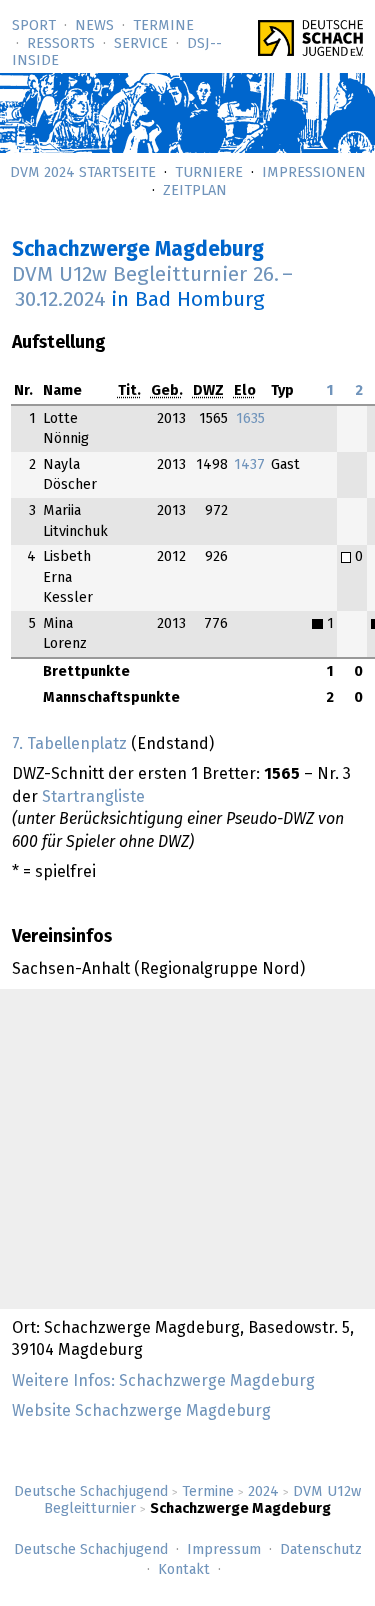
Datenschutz (321, 1550)
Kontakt (184, 1570)
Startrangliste (93, 797)
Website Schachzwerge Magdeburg (141, 1411)
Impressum (224, 1550)
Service (141, 44)
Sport (34, 26)
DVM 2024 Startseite (83, 173)
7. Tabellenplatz (69, 744)
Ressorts (61, 44)
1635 (250, 419)
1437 (249, 465)
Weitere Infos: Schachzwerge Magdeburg (163, 1381)
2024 (263, 1492)
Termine (163, 26)
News (94, 26)
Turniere (209, 173)
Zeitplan (195, 191)
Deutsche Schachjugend (91, 1492)
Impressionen (314, 173)
